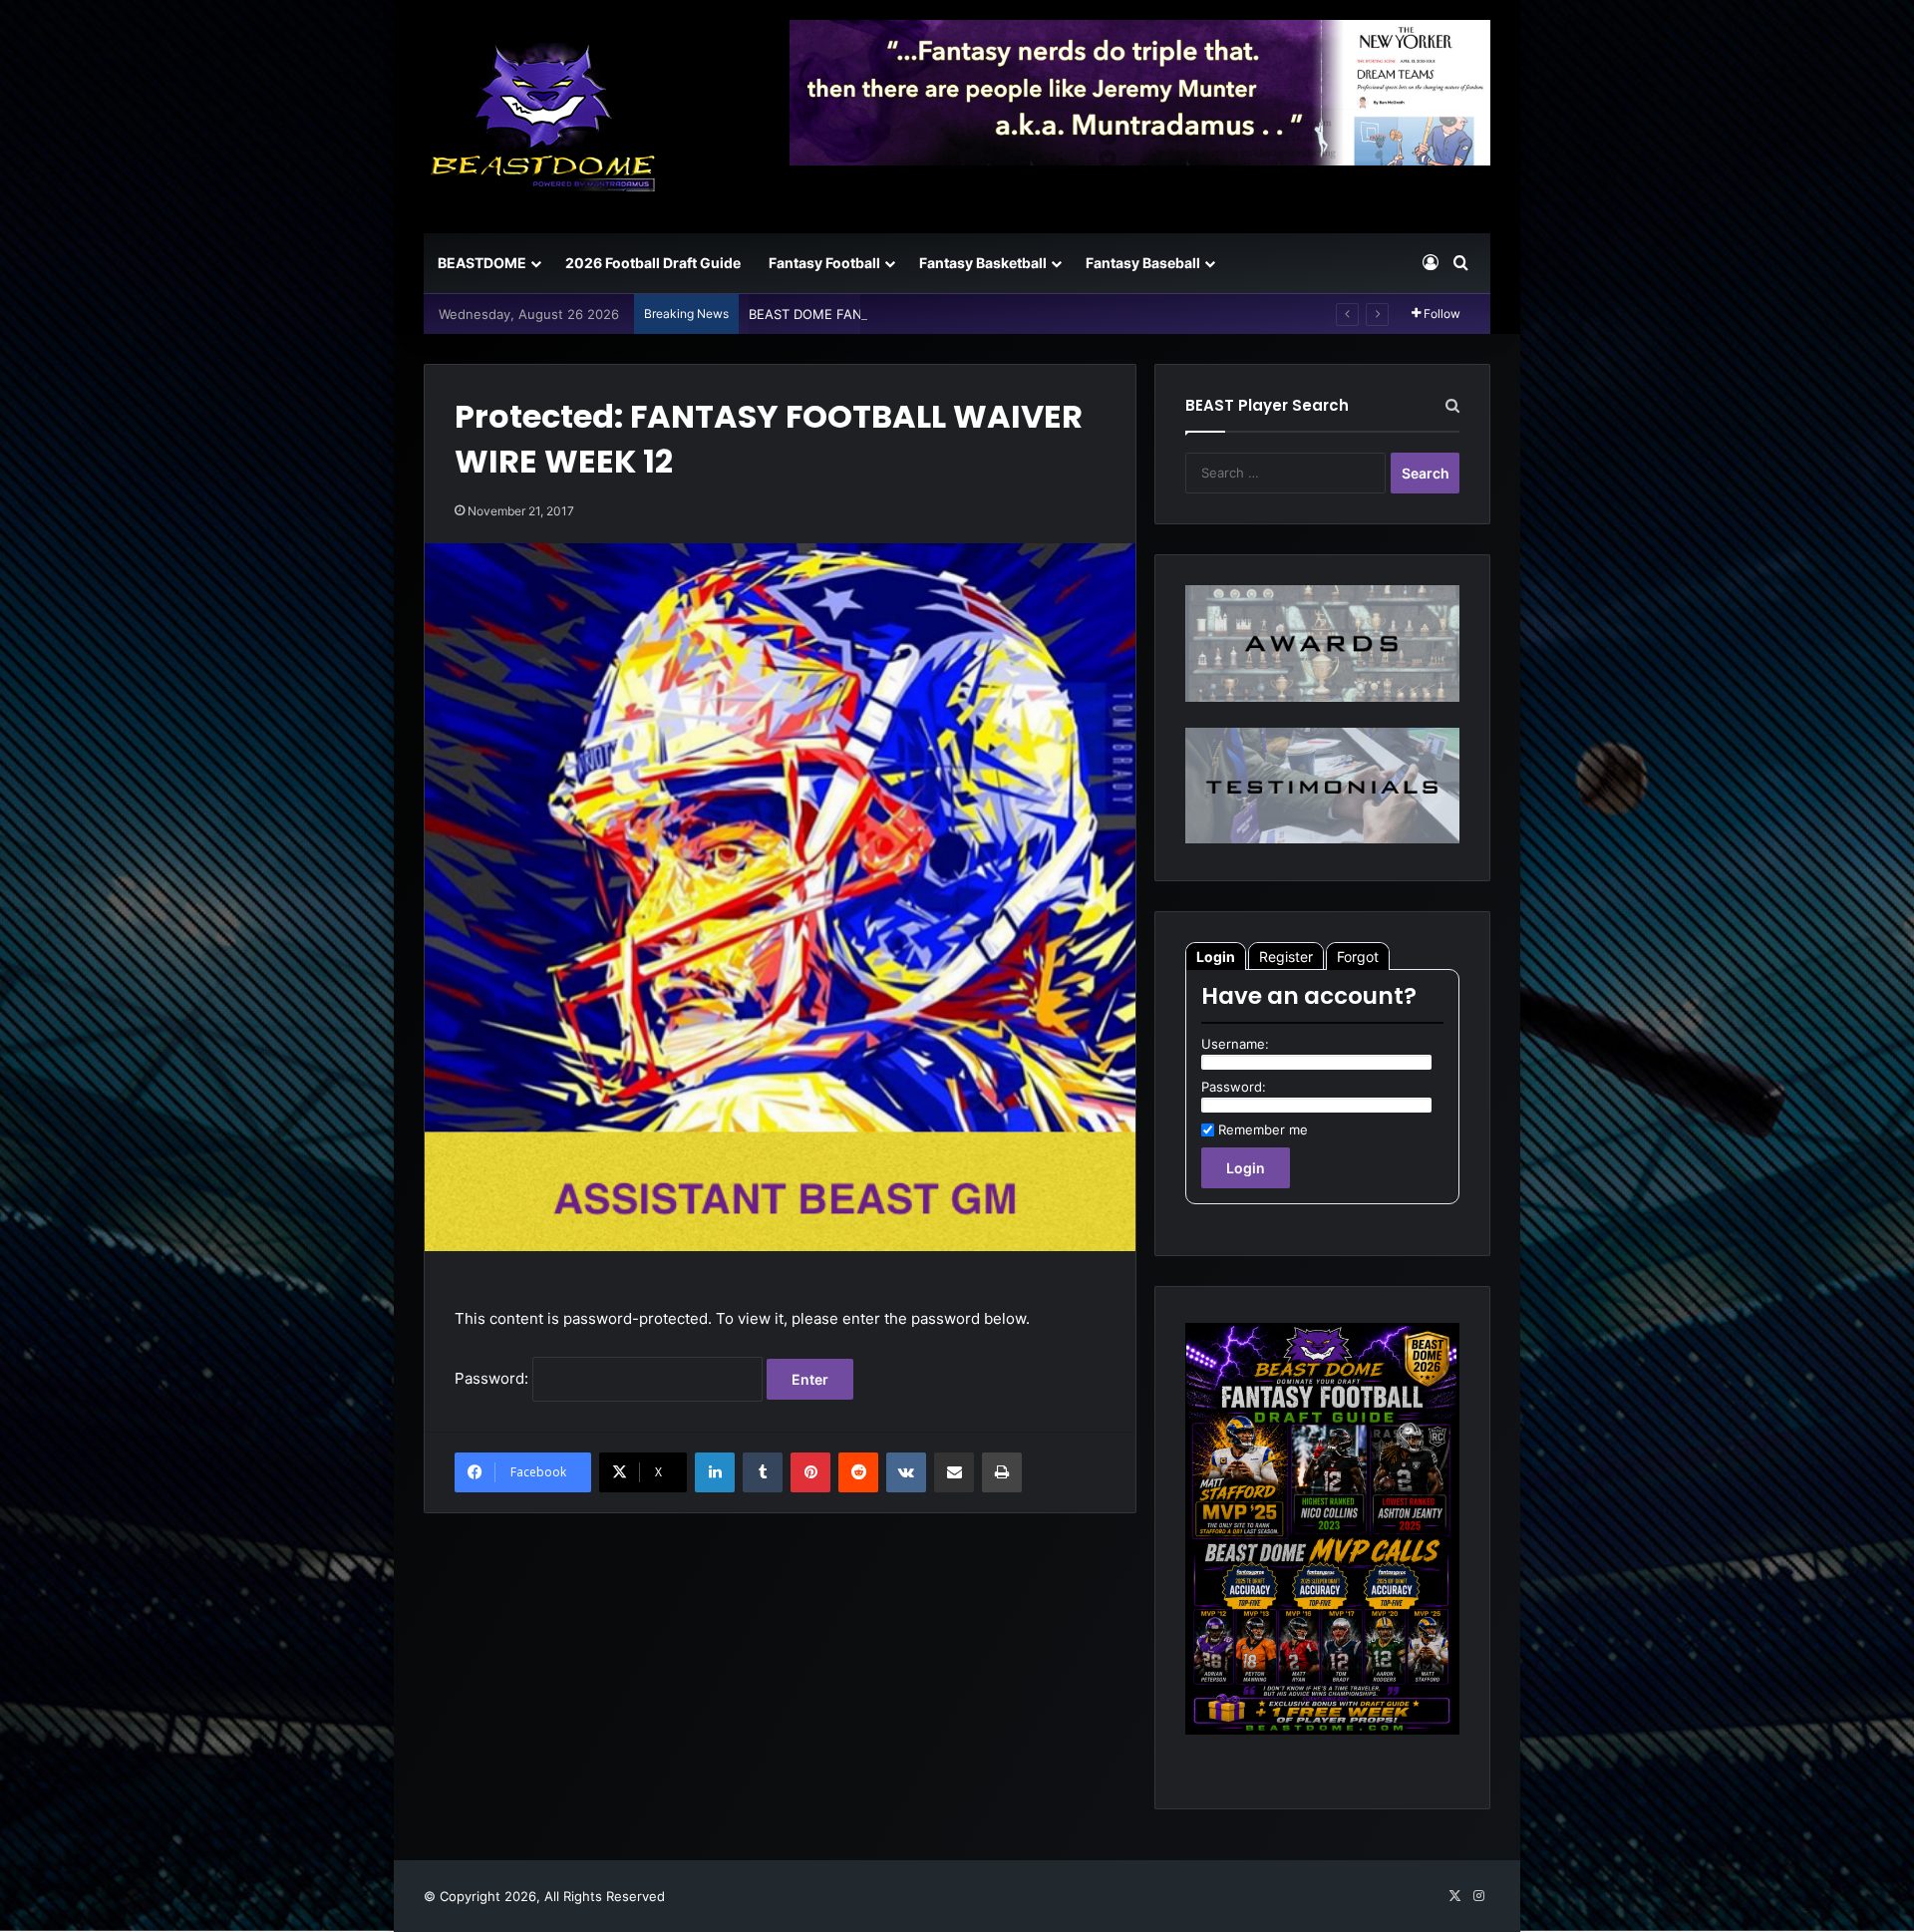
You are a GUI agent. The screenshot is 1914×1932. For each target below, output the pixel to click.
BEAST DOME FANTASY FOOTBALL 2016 (874, 314)
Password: (493, 1378)
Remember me (1263, 1129)
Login (1216, 957)
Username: (1235, 1044)
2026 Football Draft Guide (653, 263)
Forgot (1358, 957)
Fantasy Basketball (983, 263)
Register (1286, 957)
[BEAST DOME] (543, 117)
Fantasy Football (824, 263)
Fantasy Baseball (1143, 263)
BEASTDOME (482, 263)
